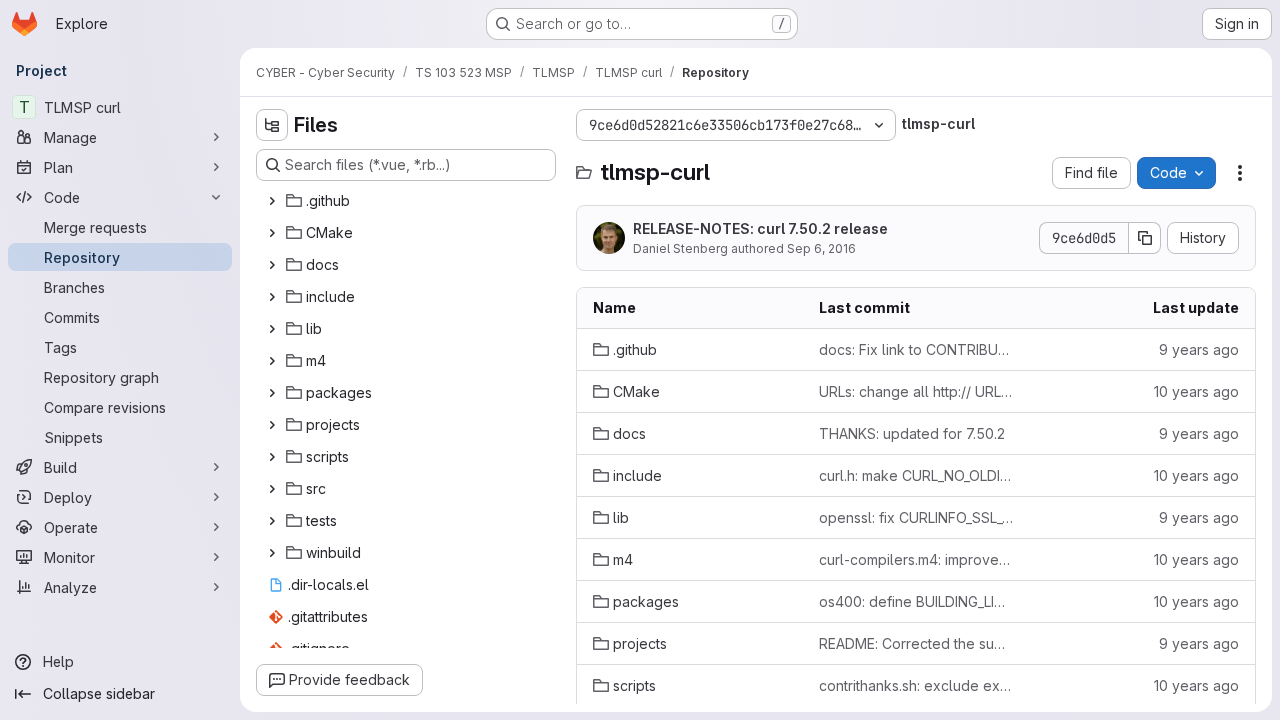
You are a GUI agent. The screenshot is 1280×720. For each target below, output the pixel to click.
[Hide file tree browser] (272, 125)
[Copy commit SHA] (1145, 238)
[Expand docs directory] (272, 265)
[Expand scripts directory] (272, 457)
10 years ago (1196, 391)
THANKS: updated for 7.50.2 (912, 433)
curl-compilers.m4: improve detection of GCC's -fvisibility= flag (916, 559)
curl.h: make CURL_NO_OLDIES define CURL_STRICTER (916, 475)
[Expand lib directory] (272, 329)
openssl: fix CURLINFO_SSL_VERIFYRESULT (916, 517)
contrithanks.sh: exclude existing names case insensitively (916, 685)
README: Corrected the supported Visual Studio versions (916, 643)
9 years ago (1199, 349)
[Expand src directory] (272, 489)
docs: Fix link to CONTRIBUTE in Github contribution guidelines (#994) (916, 349)
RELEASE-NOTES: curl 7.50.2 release (760, 228)
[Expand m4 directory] (272, 361)
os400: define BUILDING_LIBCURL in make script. (916, 601)
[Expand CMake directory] (272, 233)
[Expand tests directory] (272, 521)
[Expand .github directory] (272, 201)
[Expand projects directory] (272, 425)
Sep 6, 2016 (821, 248)
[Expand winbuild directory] (272, 553)
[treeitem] (408, 201)
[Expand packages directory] (272, 393)
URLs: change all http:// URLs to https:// (916, 391)
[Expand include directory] (272, 297)
